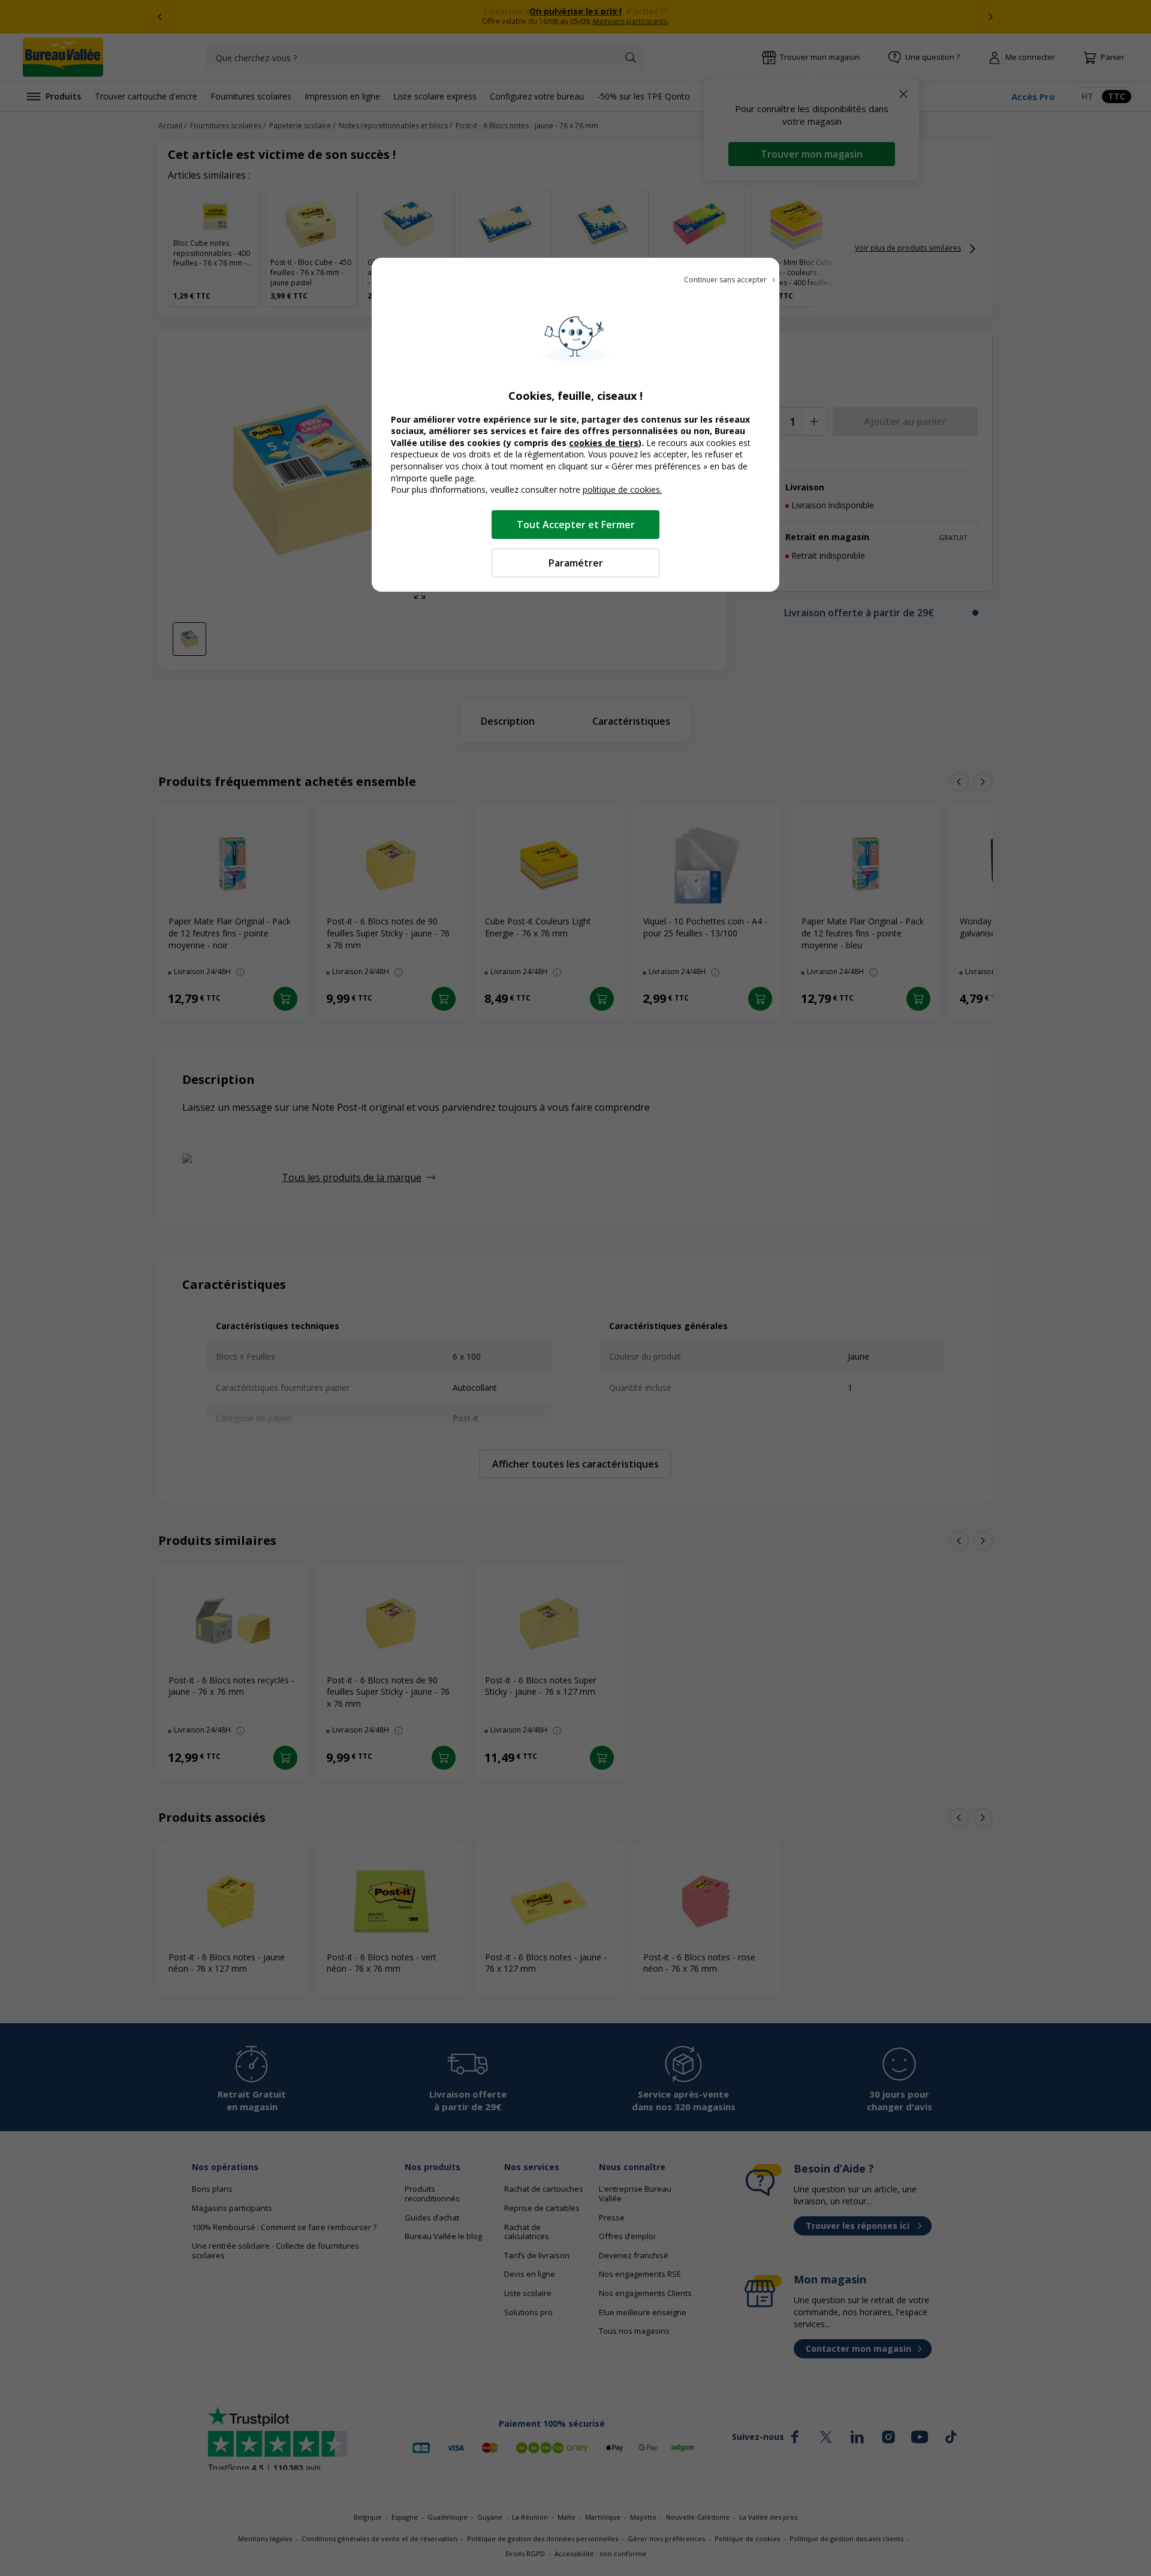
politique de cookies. (622, 489)
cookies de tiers (604, 443)
